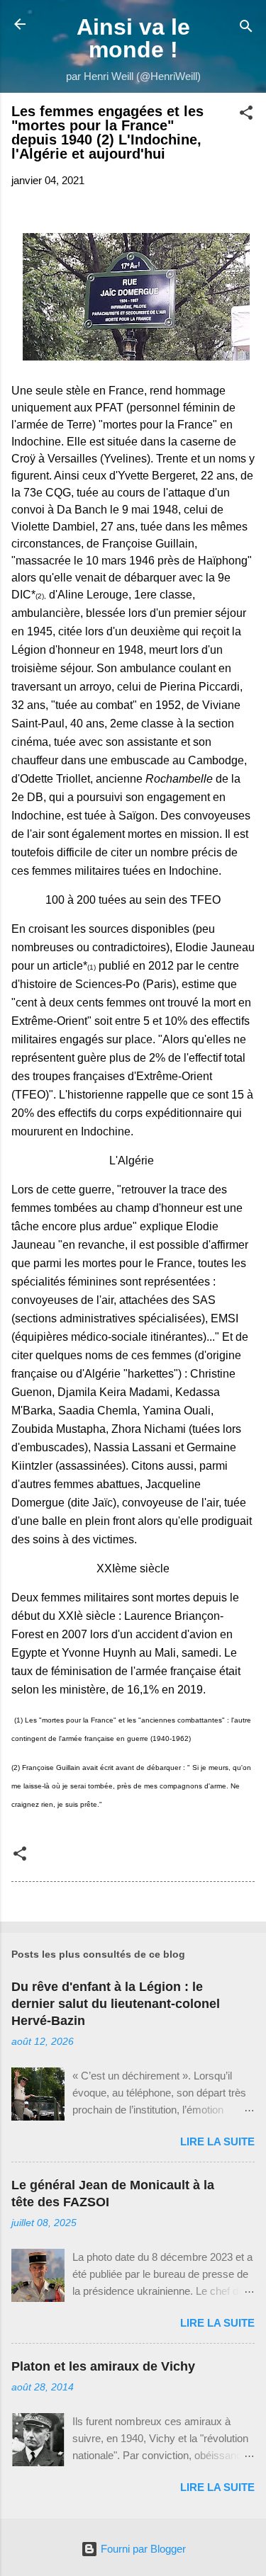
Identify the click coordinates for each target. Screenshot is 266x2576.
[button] (246, 115)
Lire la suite (217, 2141)
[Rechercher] (246, 29)
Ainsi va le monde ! (133, 38)
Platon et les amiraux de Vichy (103, 2366)
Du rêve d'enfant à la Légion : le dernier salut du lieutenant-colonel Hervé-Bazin (116, 2004)
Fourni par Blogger (142, 2549)
